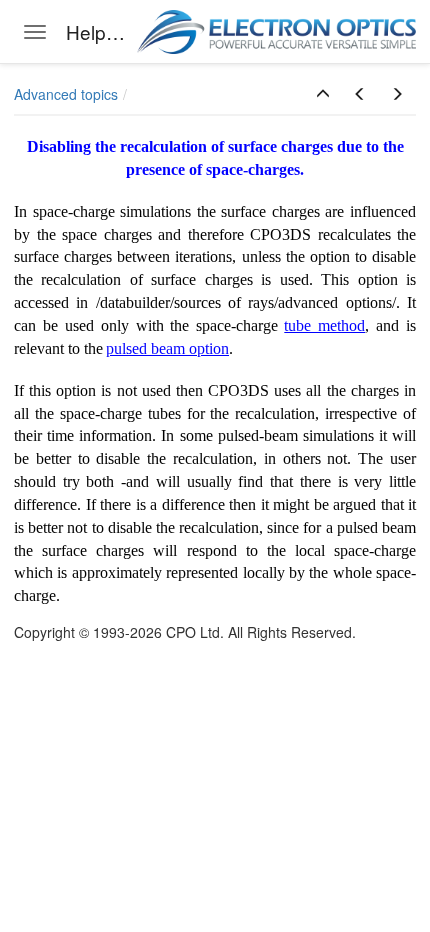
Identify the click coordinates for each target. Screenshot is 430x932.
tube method (324, 325)
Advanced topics (66, 94)
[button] (323, 94)
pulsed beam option (167, 348)
